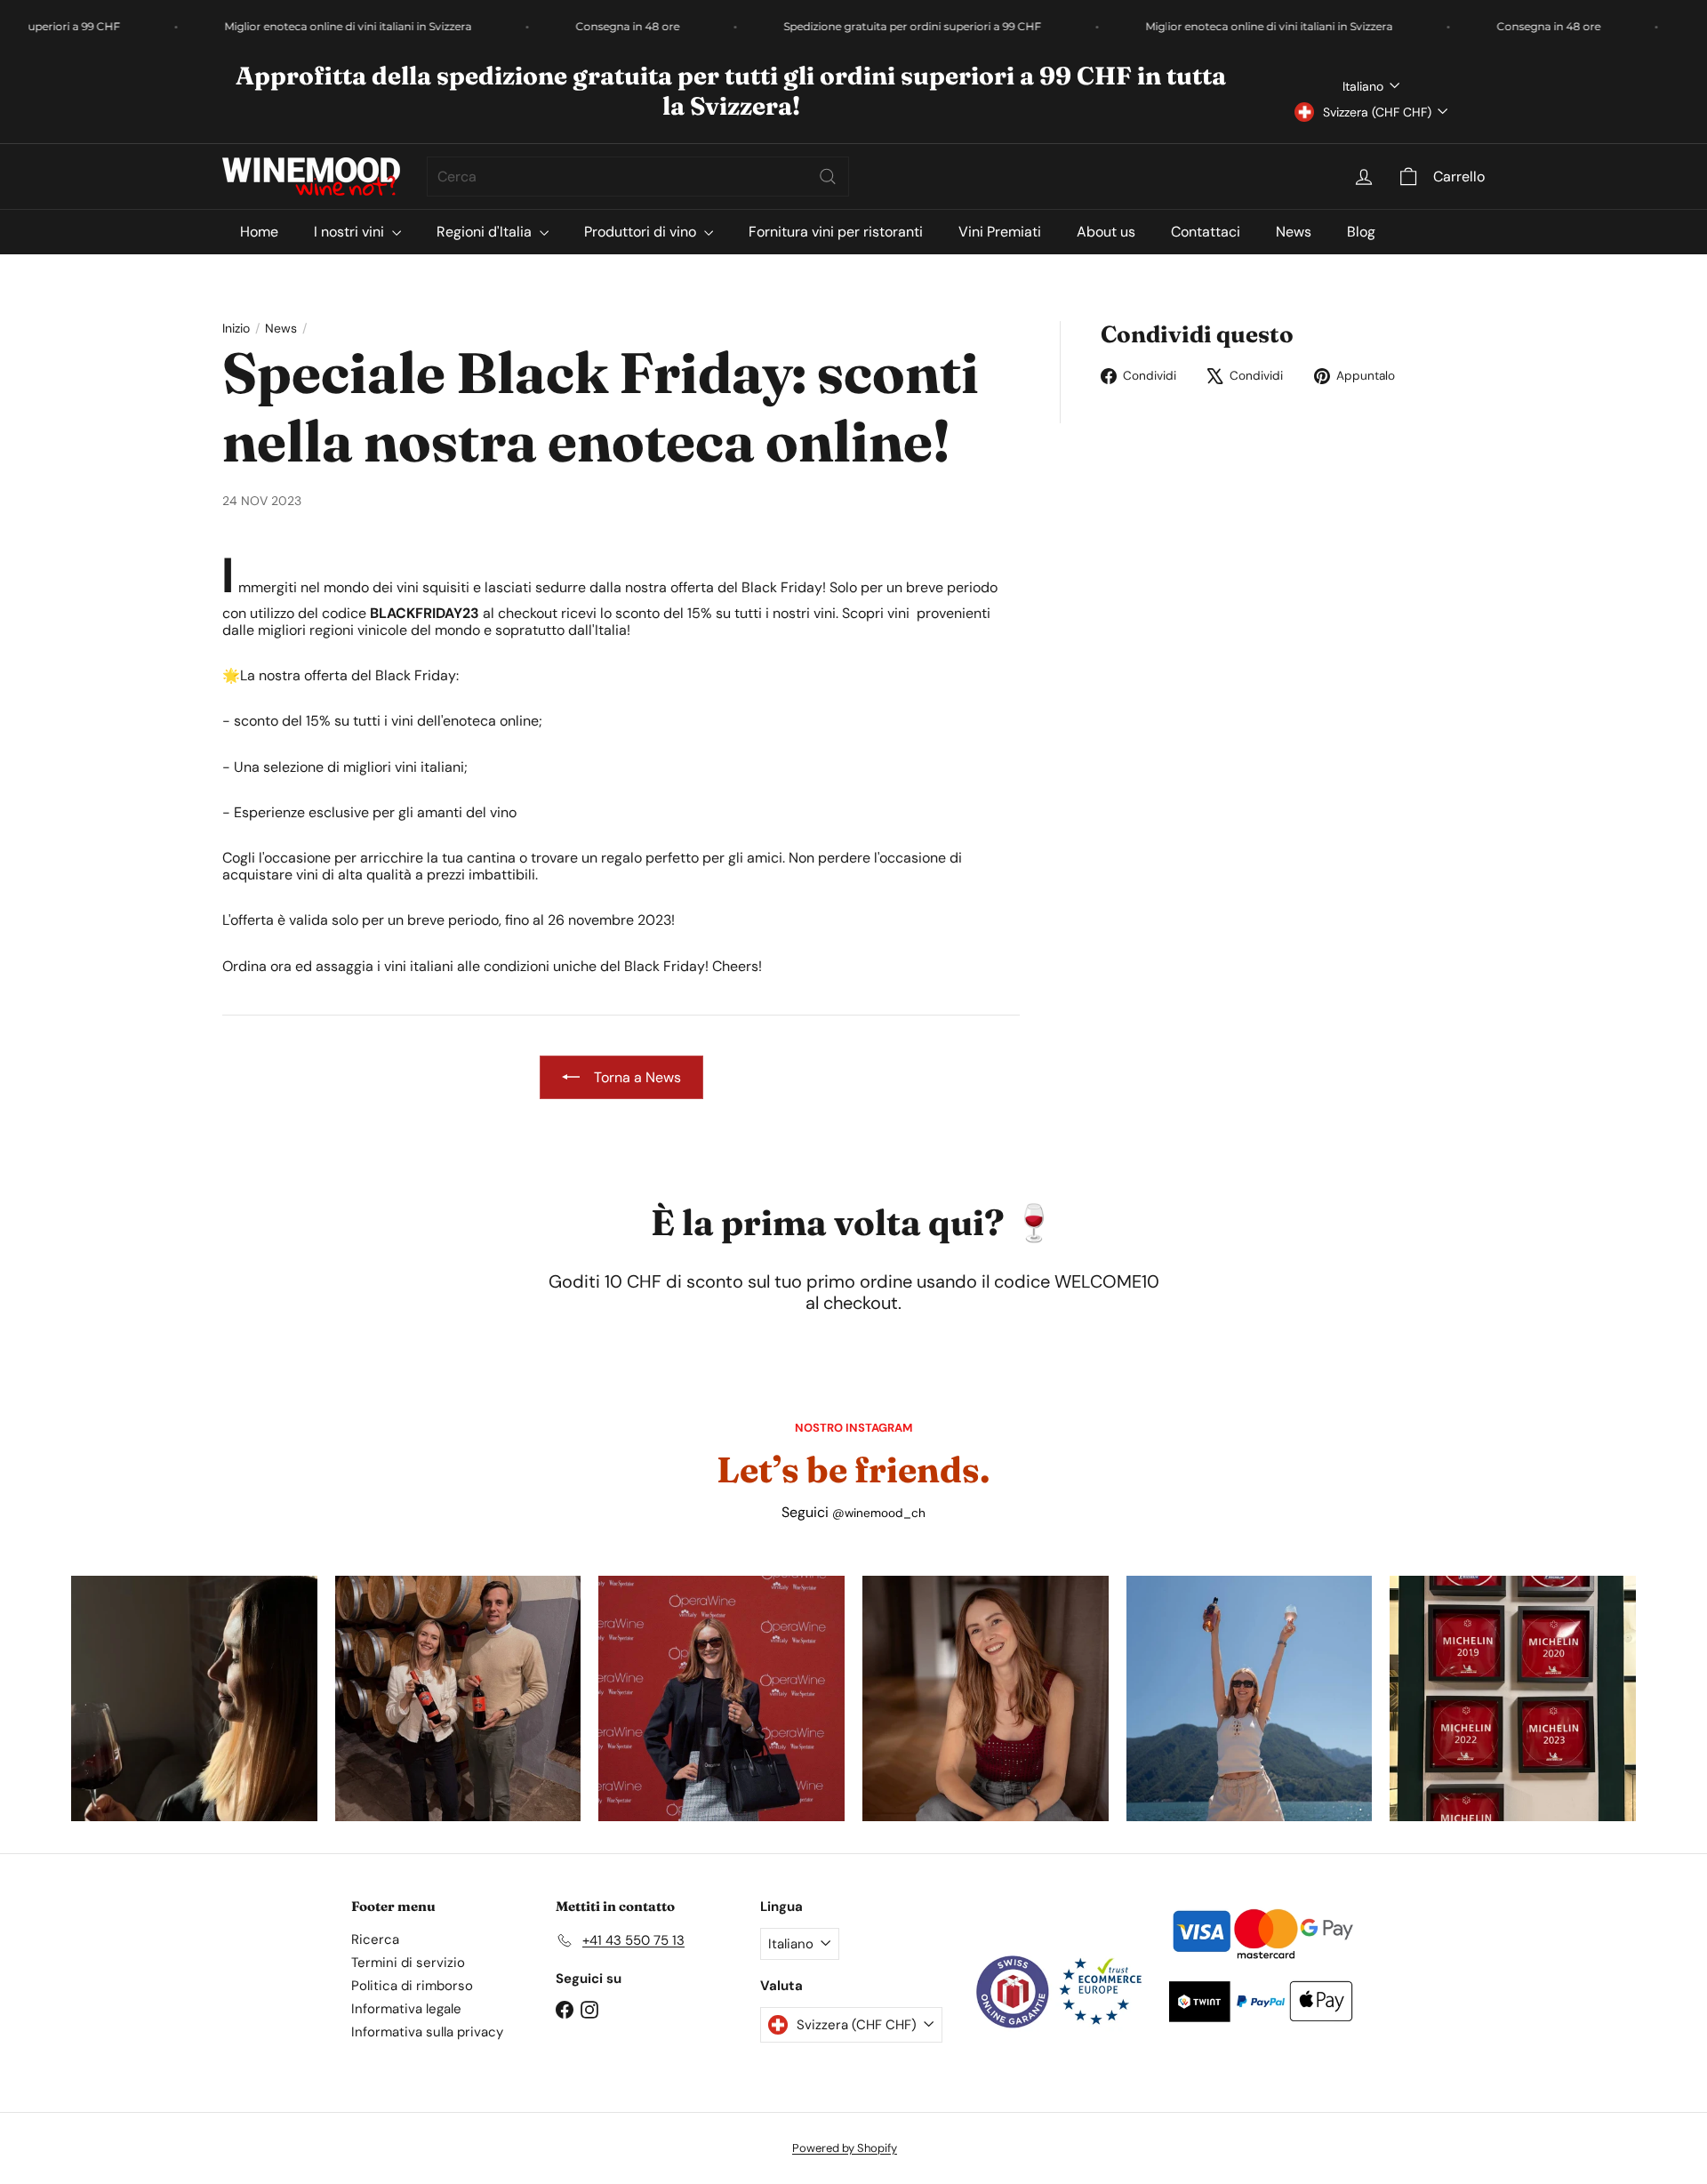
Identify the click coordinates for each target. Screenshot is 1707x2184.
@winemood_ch (879, 1513)
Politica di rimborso (412, 1986)
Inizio (236, 329)
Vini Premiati (1000, 232)
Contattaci (1206, 232)
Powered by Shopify (845, 2148)
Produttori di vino (642, 232)
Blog (1361, 232)
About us (1106, 232)
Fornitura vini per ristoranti (836, 232)
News (1294, 232)
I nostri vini (351, 232)
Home (259, 232)
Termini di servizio (408, 1963)
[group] (194, 1699)
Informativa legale (406, 2009)
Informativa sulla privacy (427, 2032)
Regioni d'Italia (486, 232)
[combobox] (638, 177)
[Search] (828, 177)
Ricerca (375, 1939)
